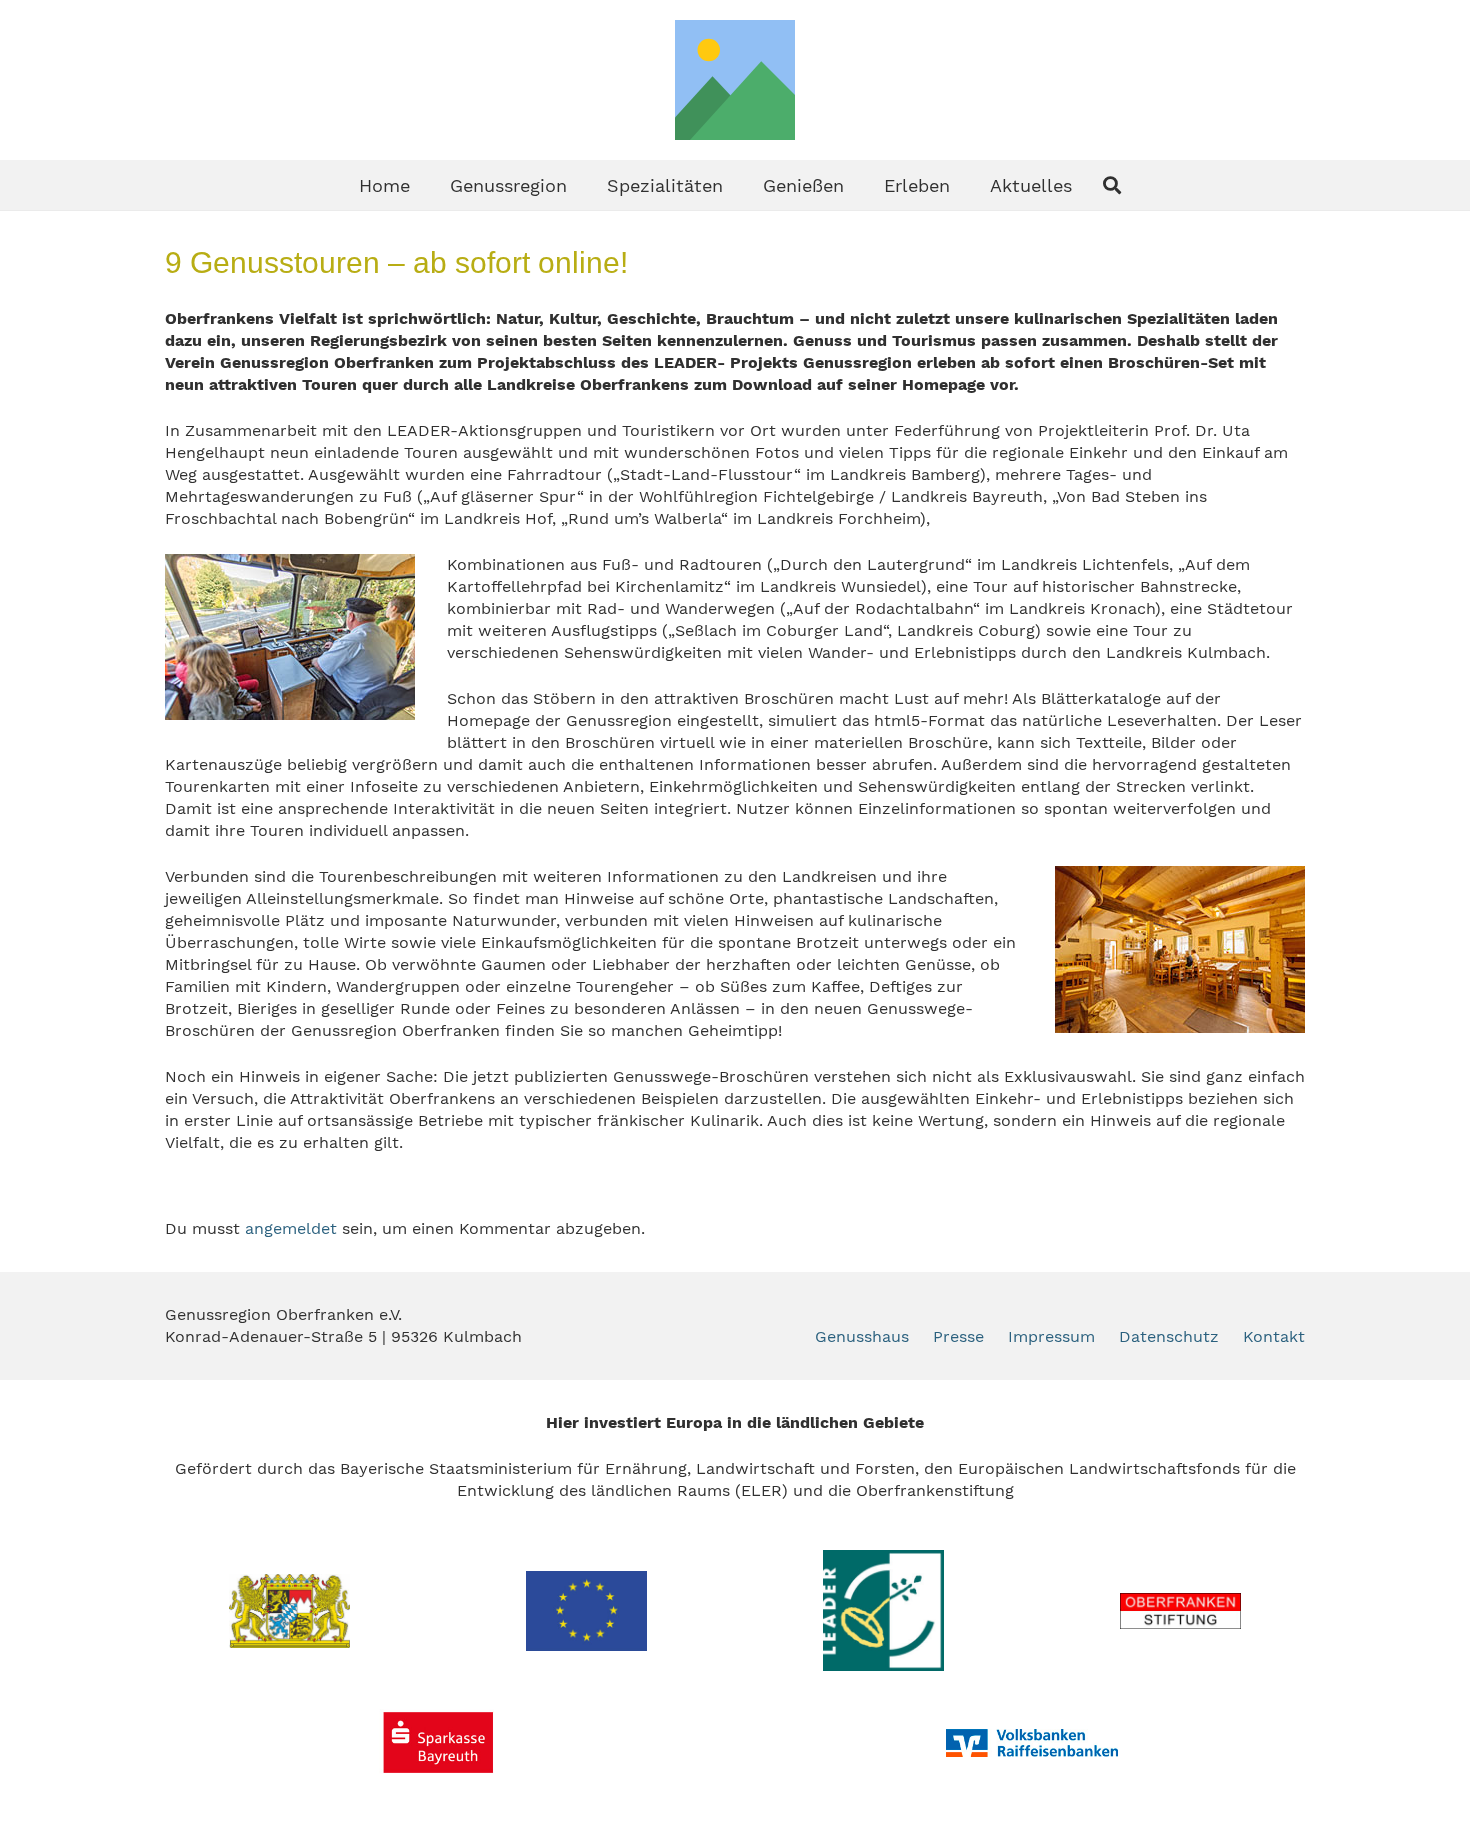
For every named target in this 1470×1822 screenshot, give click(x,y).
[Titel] (735, 80)
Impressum (1051, 1336)
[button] (583, 185)
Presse (958, 1336)
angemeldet (291, 1228)
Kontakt (1274, 1336)
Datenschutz (1169, 1336)
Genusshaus (862, 1336)
